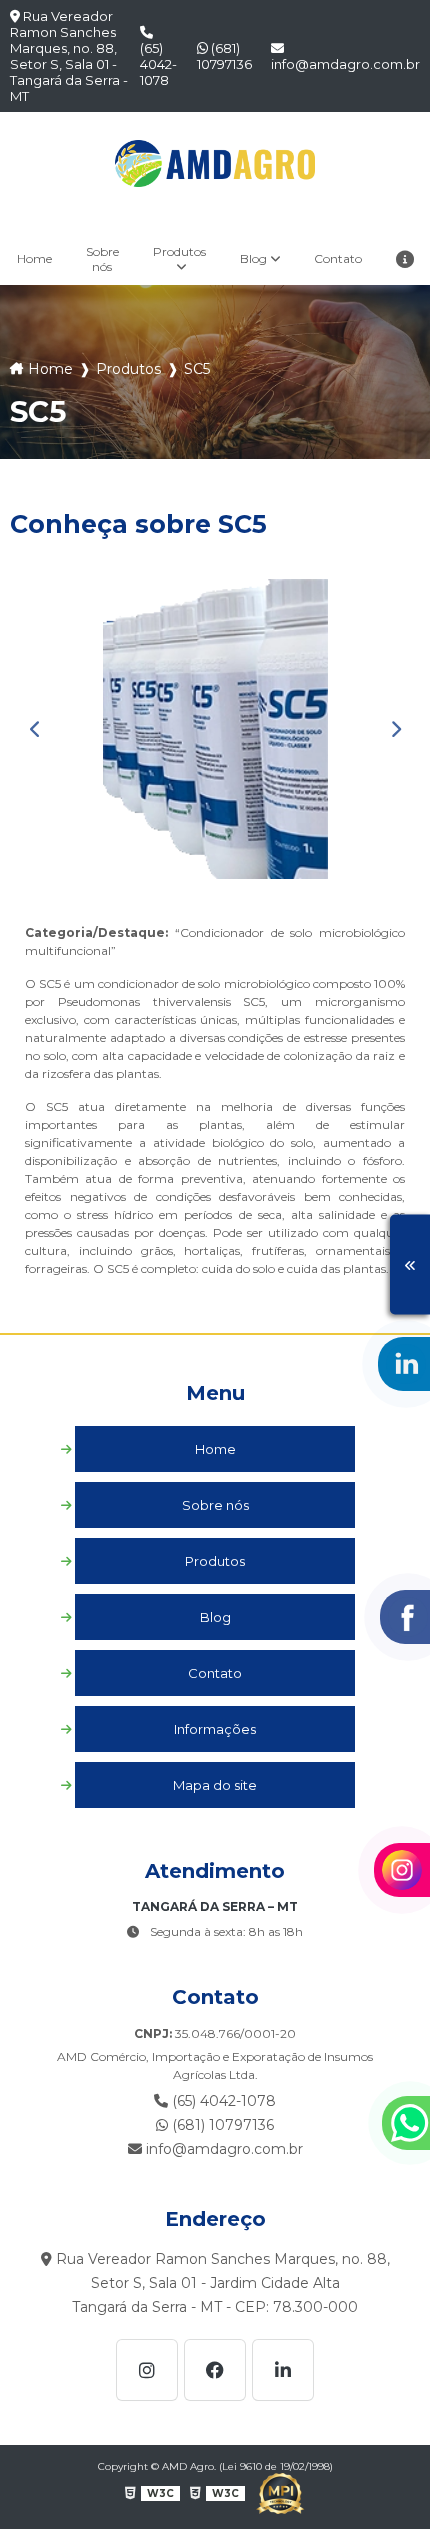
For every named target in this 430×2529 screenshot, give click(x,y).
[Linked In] (283, 2370)
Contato (338, 258)
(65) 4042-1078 (158, 64)
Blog (253, 258)
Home (34, 258)
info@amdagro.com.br (345, 64)
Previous (35, 729)
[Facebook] (215, 2370)
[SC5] (215, 729)
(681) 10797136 (224, 56)
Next (395, 729)
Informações (215, 1729)
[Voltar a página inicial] (215, 163)
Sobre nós (102, 259)
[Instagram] (147, 2370)
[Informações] (405, 258)
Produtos (179, 251)
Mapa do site (215, 1785)
